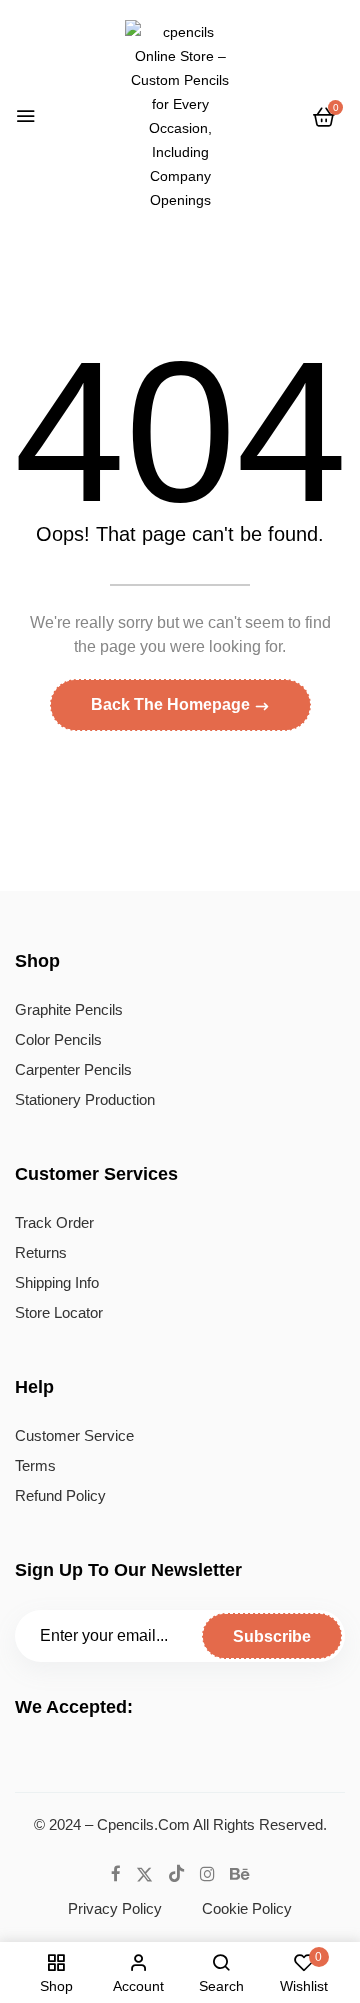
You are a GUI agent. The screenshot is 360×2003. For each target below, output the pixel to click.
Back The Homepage (172, 704)
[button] (324, 117)
